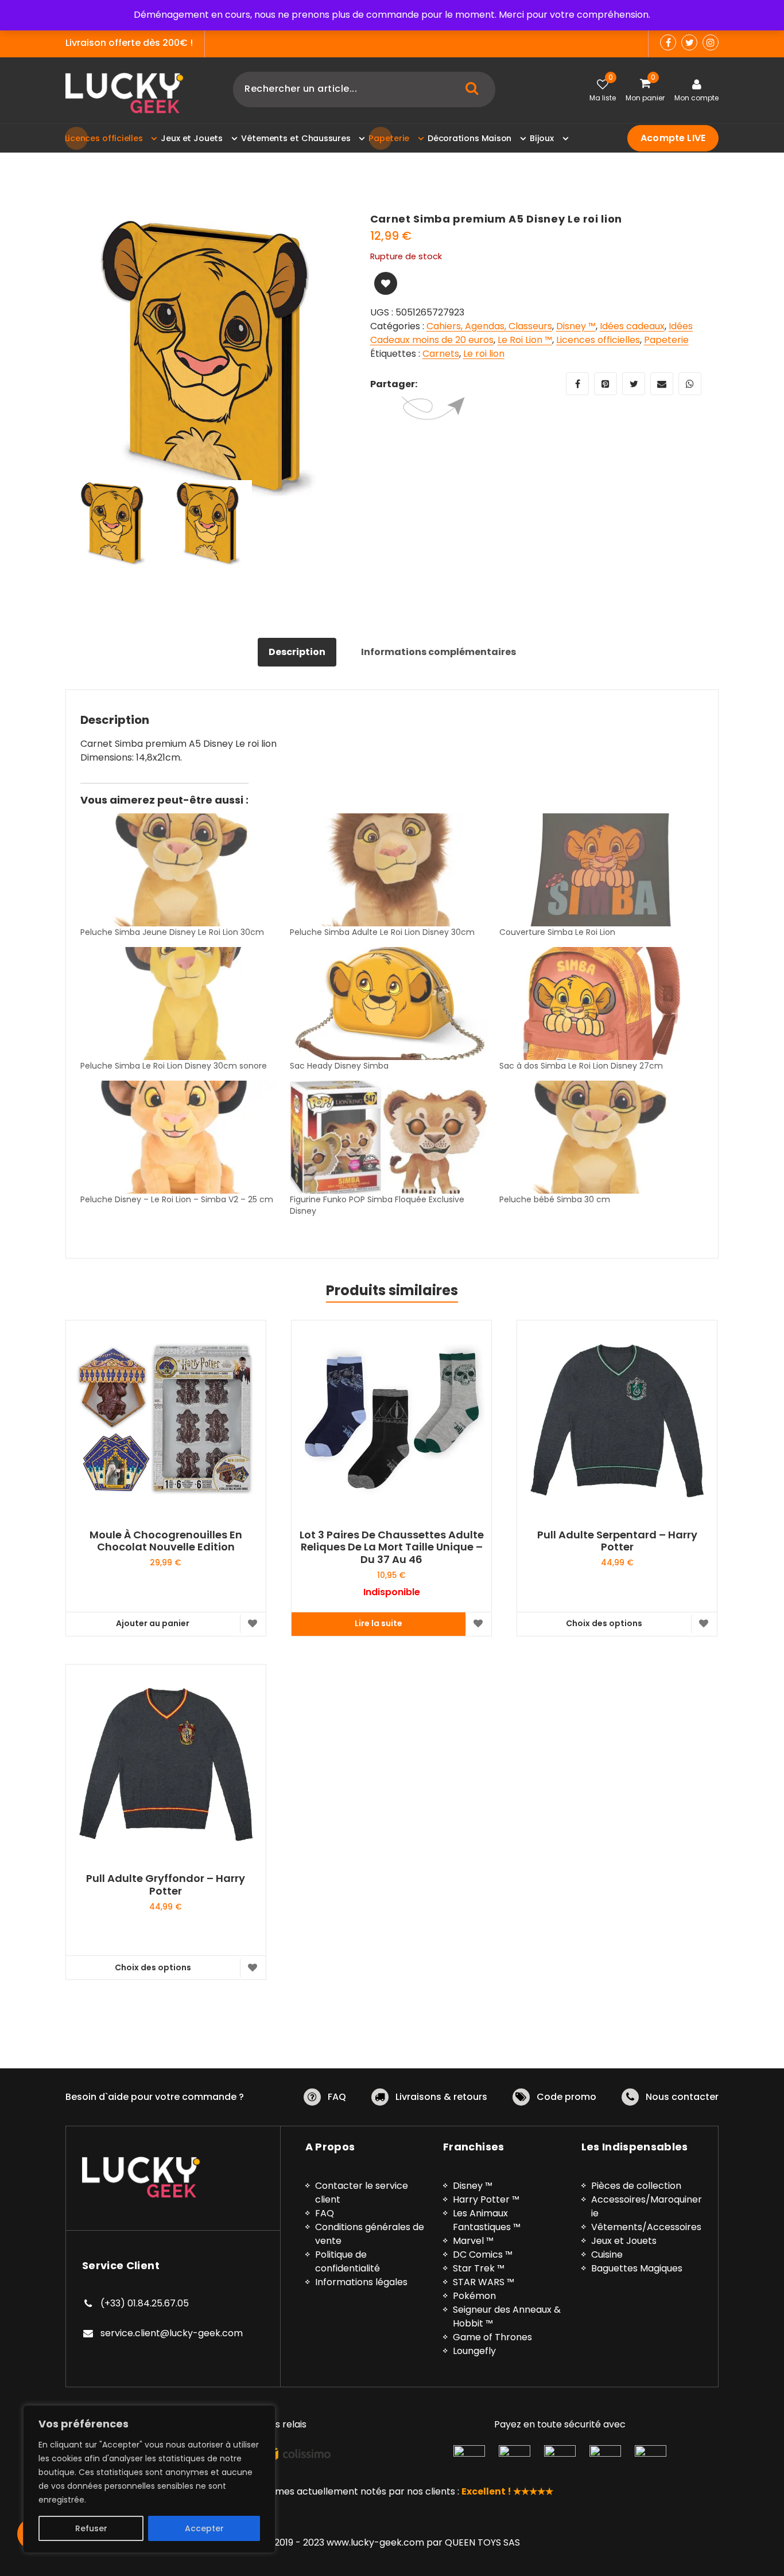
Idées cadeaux (632, 326)
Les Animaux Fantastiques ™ (487, 2220)
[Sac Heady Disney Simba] (389, 1003)
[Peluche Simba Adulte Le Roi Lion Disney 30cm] (389, 870)
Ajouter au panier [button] (153, 1623)
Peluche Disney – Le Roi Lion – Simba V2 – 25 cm (177, 1199)
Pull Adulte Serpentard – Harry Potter (617, 1541)
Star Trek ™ (479, 2268)
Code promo (566, 2097)
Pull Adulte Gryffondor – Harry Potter (166, 1885)
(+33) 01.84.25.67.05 (145, 2303)
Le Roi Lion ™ (525, 340)
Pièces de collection (636, 2186)
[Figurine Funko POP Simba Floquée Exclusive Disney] (389, 1137)
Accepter (204, 2528)
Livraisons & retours (441, 2097)
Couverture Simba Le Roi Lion (557, 932)
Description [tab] (297, 652)
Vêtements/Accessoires (646, 2227)
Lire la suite (379, 1623)
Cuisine (607, 2255)
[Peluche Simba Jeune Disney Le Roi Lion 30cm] (179, 870)
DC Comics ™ (483, 2255)
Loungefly (474, 2351)
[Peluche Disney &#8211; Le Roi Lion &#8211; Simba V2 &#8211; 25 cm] (179, 1137)
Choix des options (604, 1623)
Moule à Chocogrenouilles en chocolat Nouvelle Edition (166, 1541)
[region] (149, 2479)
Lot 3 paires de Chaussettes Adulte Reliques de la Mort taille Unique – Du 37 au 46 (392, 1547)
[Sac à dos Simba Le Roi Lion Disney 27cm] (598, 1003)
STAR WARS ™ (484, 2282)
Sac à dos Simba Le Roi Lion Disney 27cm (581, 1066)
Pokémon (474, 2296)
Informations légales (361, 2282)
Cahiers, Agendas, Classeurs (489, 326)
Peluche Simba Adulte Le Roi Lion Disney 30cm (382, 932)
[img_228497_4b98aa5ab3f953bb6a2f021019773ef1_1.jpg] (209, 356)
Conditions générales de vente (370, 2234)
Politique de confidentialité (348, 2261)
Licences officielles (598, 340)
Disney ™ (576, 326)
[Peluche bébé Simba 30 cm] (598, 1137)
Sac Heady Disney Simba (339, 1066)
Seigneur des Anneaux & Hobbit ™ (507, 2316)
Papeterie (666, 340)
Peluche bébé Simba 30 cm (555, 1199)
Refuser (91, 2528)
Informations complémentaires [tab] (438, 652)
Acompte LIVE (673, 138)
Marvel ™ (473, 2241)
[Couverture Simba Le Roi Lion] (598, 870)
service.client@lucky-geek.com (172, 2333)
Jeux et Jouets (624, 2241)
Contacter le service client (362, 2193)
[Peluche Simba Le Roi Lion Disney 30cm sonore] (179, 1003)
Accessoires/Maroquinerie (647, 2206)
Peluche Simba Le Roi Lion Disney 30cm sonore (174, 1066)
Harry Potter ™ (486, 2199)
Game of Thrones (492, 2337)
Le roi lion (484, 354)
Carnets (441, 354)
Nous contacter (682, 2097)
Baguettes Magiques (637, 2268)
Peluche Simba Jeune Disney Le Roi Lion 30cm (172, 932)
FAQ (337, 2097)
